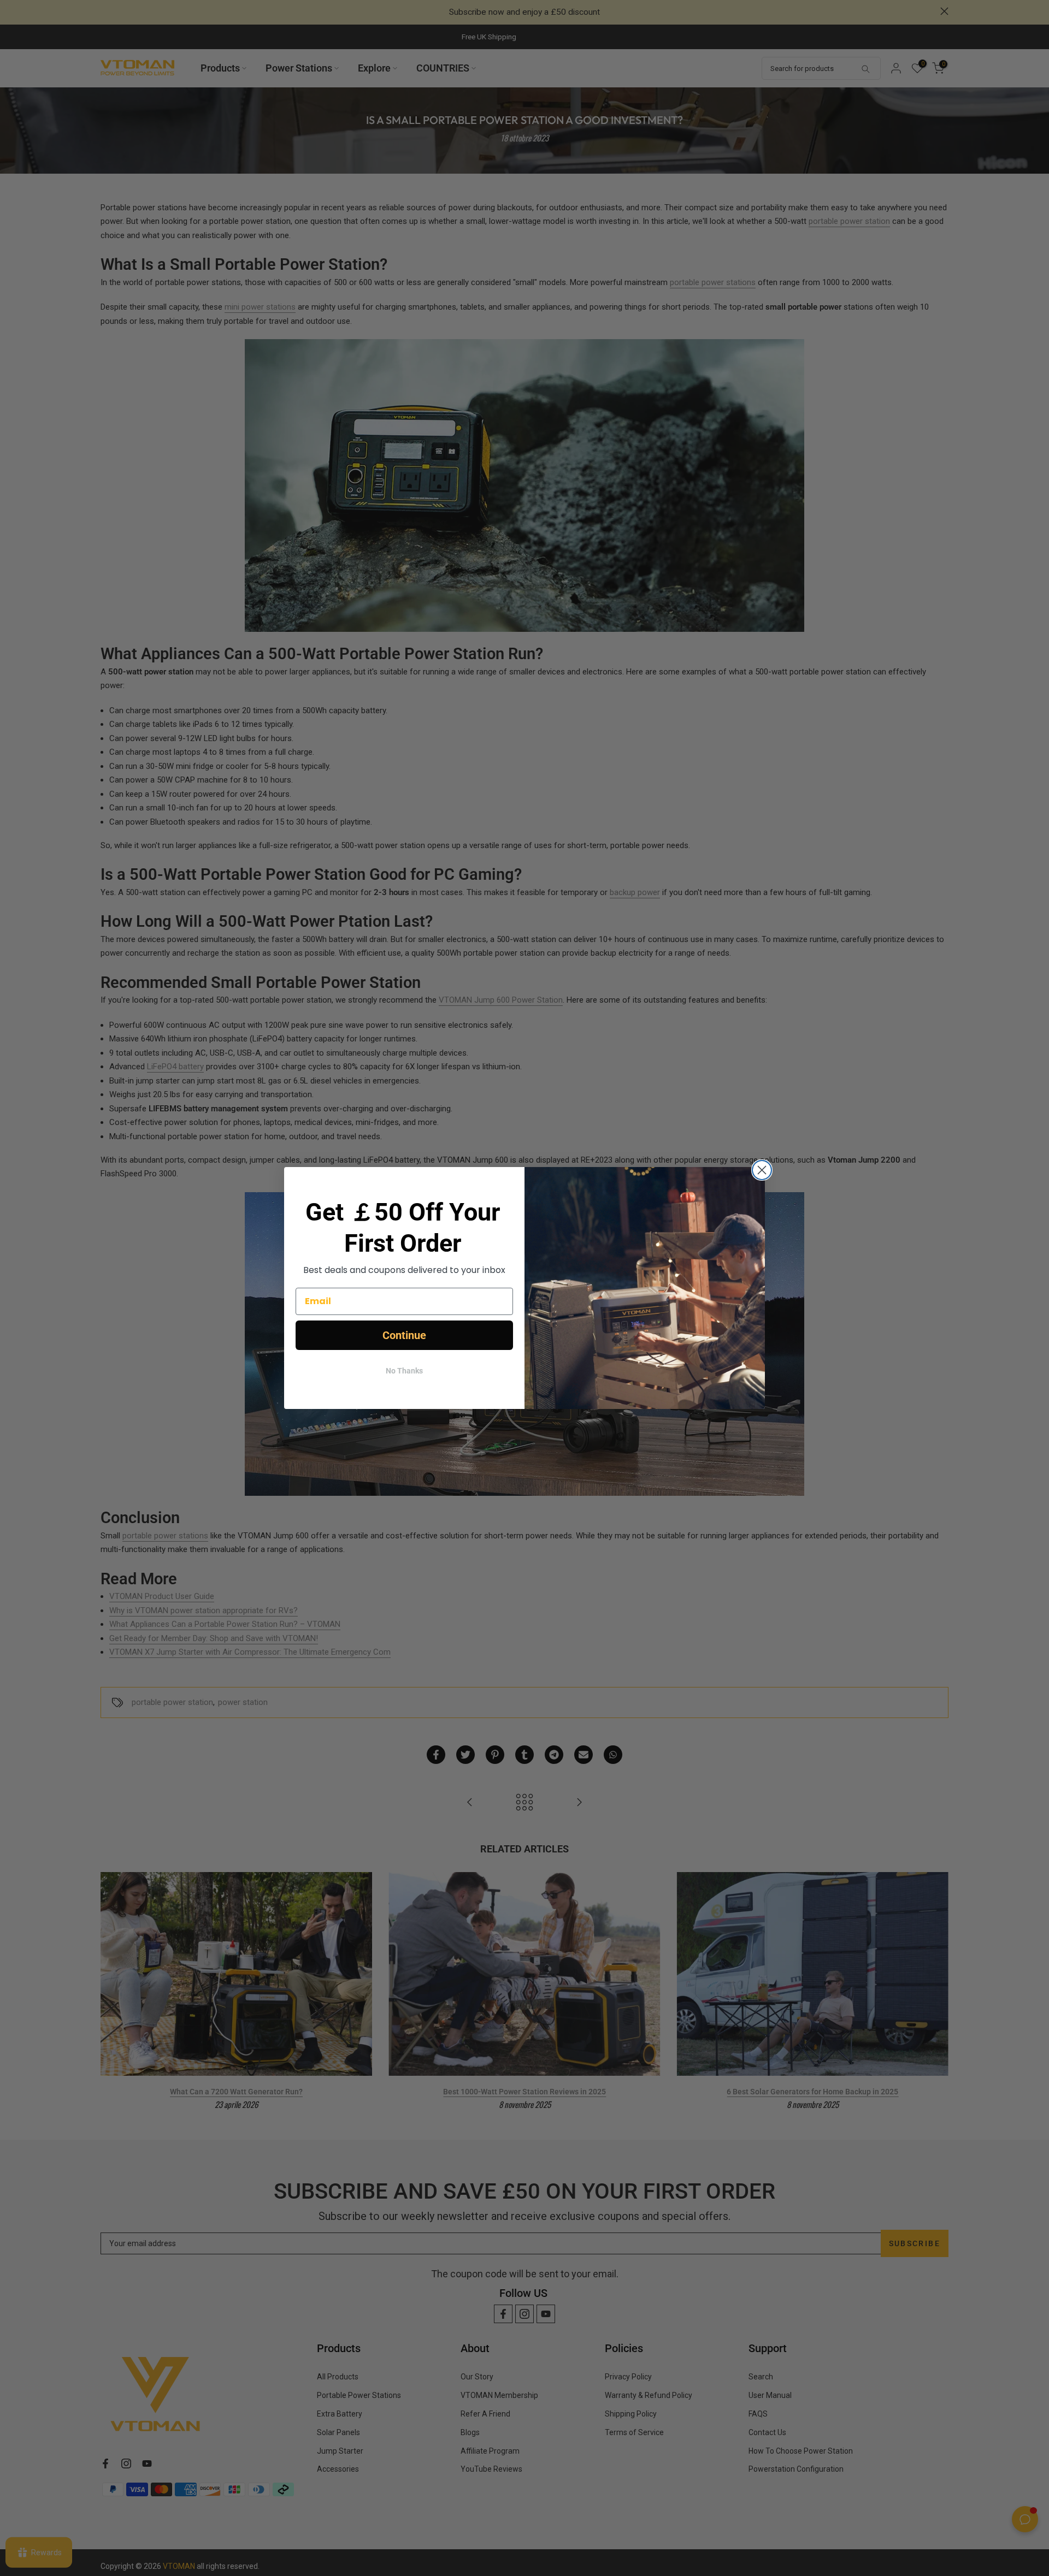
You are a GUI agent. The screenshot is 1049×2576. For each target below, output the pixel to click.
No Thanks (404, 1371)
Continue (404, 1335)
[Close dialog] (762, 1170)
